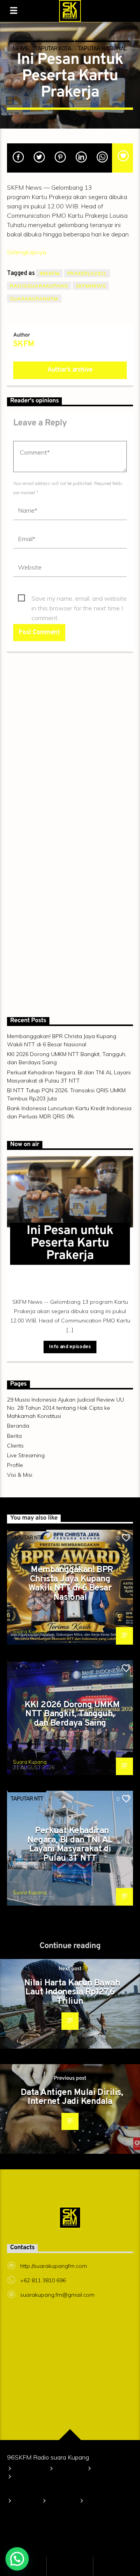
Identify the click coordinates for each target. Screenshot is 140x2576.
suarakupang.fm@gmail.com (57, 2295)
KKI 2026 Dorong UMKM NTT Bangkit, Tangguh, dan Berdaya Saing (72, 1714)
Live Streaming (26, 1455)
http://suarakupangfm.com (54, 2266)
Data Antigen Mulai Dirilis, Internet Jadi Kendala (72, 2097)
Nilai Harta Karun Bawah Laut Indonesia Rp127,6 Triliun (72, 1992)
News (21, 48)
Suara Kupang (30, 1631)
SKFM (24, 344)
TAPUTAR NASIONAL (102, 48)
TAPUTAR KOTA (53, 48)
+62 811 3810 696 (43, 2280)
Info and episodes (70, 1347)
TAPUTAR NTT (27, 1537)
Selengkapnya (27, 252)
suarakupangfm (34, 299)
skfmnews (91, 286)
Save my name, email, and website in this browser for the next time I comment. (79, 599)
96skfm (49, 273)
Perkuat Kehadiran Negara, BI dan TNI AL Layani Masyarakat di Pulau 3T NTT (70, 1845)
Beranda (18, 1426)
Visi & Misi (20, 1475)
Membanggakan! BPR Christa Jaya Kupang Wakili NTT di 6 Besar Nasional (71, 1584)
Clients (15, 1446)
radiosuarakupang (39, 286)
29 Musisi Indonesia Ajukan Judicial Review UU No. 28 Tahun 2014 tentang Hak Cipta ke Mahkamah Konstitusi (66, 1408)
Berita (14, 1436)
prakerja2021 (87, 273)
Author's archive (70, 370)
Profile (15, 1465)
